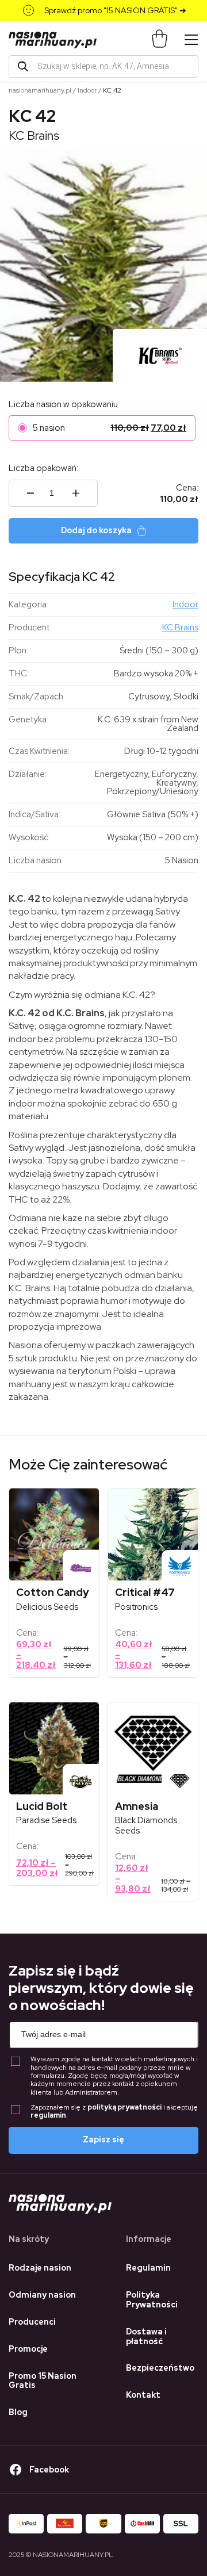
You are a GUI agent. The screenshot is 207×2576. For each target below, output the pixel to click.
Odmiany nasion (42, 2295)
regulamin (48, 2115)
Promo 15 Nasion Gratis (43, 2381)
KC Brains (34, 135)
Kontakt (143, 2395)
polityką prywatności (124, 2107)
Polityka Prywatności (152, 2300)
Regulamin (148, 2268)
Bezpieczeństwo (160, 2368)
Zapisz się (103, 2139)
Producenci (32, 2322)
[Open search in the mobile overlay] (103, 66)
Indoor (87, 90)
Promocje (28, 2349)
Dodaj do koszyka (96, 530)
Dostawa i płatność (146, 2336)
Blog (18, 2412)
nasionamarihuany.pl (40, 90)
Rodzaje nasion (40, 2268)
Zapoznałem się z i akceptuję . (114, 2112)
